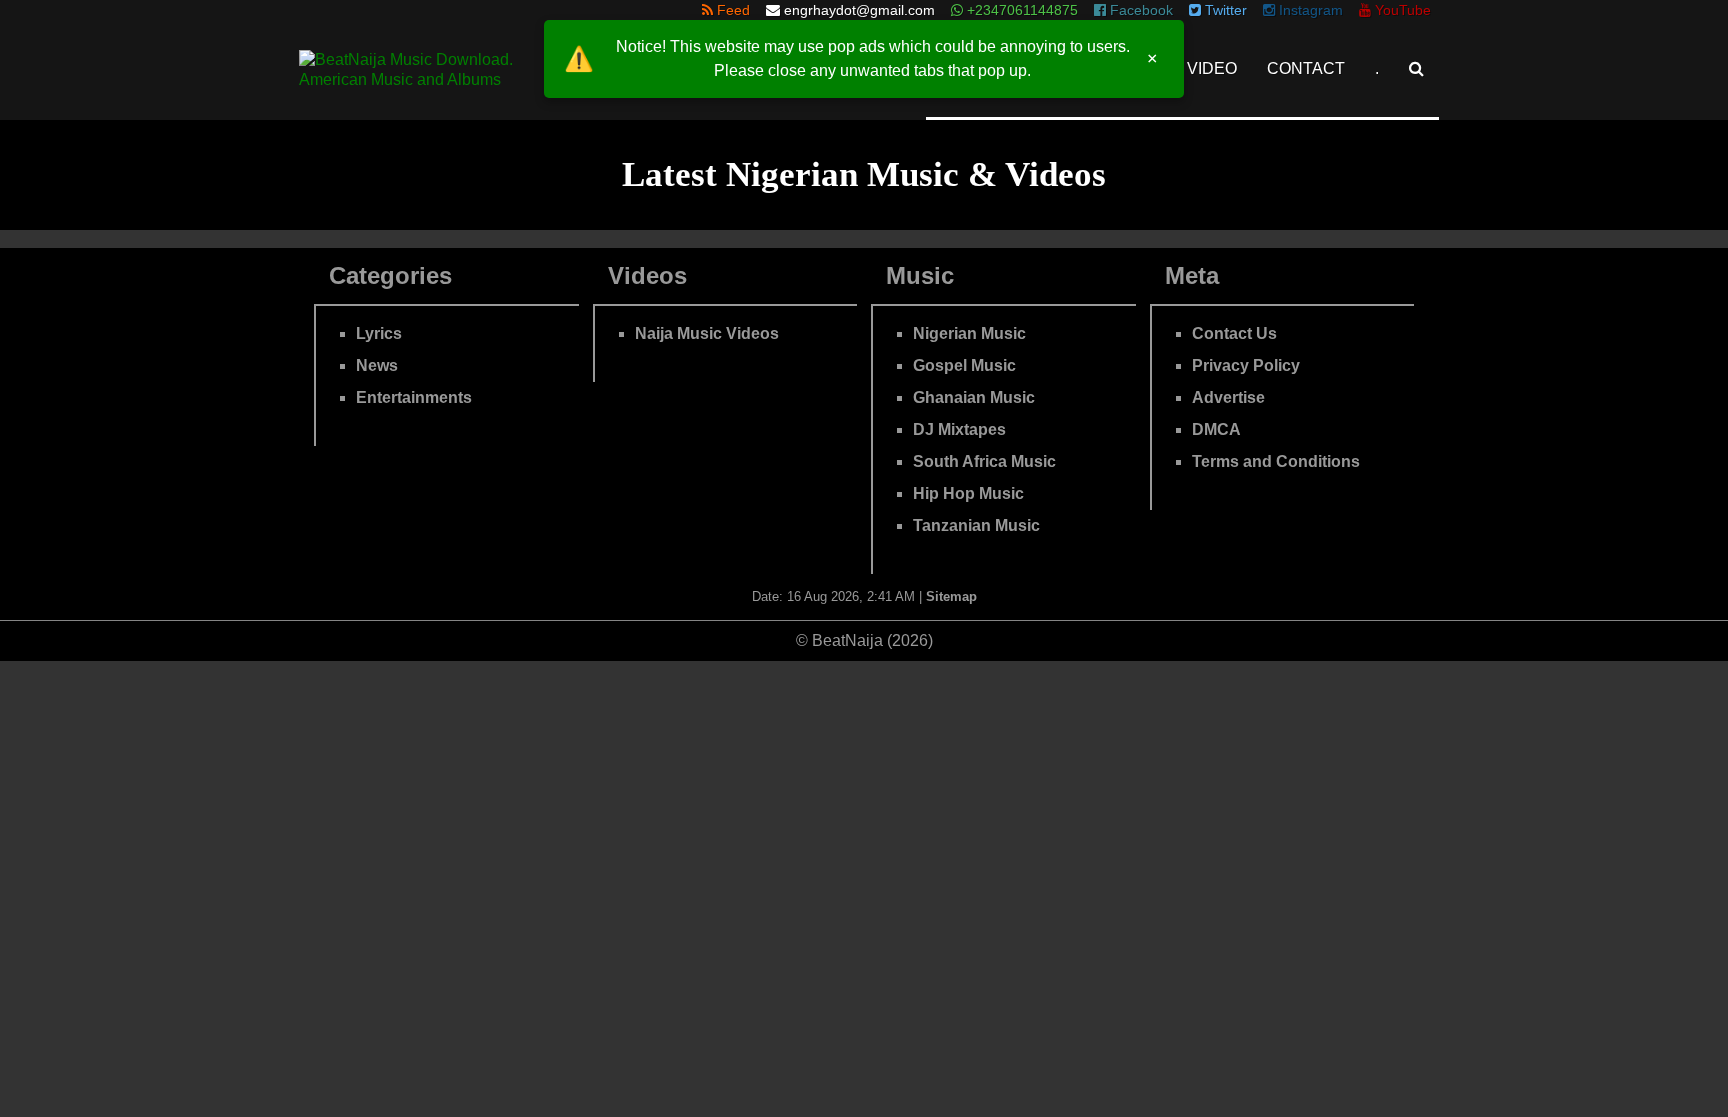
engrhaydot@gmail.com (859, 10)
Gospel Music (964, 365)
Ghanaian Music (974, 397)
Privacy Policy (1246, 365)
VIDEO (1212, 68)
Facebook (1139, 10)
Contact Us (1234, 333)
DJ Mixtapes (959, 429)
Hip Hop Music (968, 493)
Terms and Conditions (1276, 461)
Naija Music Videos (707, 333)
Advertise (1228, 397)
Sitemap (951, 596)
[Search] (1416, 68)
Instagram (1309, 10)
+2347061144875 (1020, 10)
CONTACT (1306, 68)
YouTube (1401, 10)
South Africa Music (984, 461)
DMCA (1216, 429)
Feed (731, 10)
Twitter (1224, 10)
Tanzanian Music (976, 525)
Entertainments (414, 397)
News (377, 365)
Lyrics (379, 333)
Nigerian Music (969, 333)
